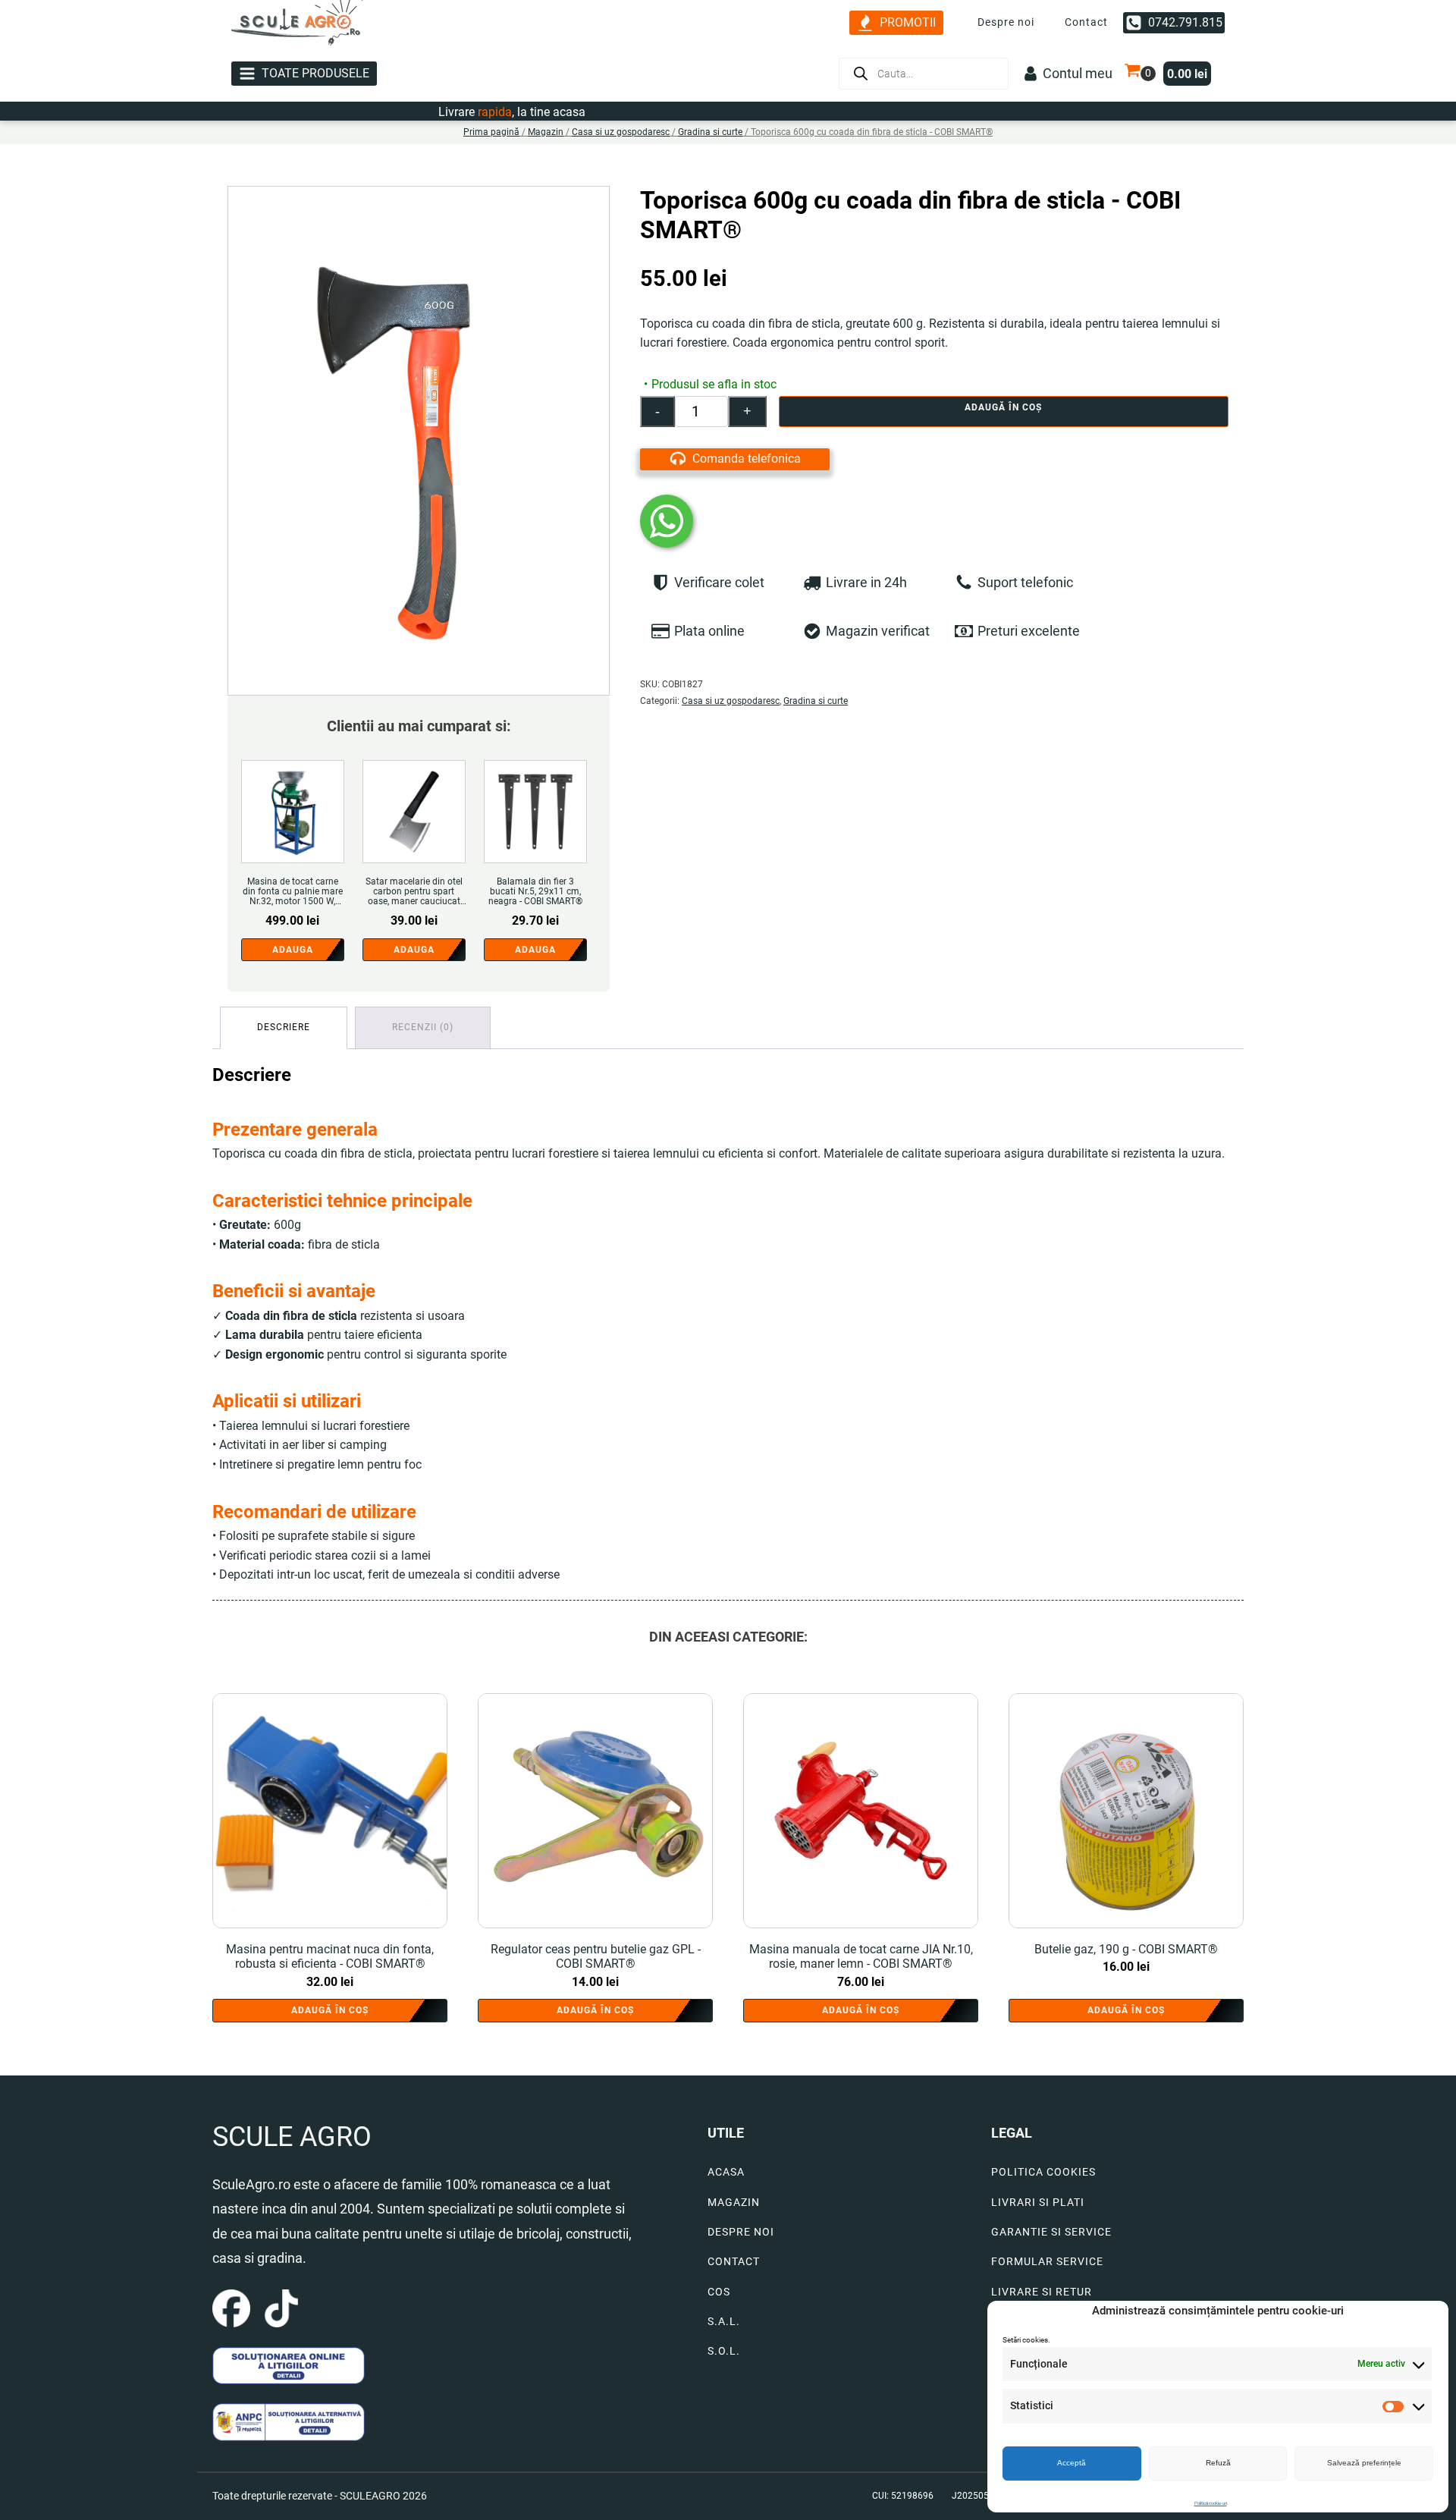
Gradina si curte (710, 132)
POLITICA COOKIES (1043, 2172)
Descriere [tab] (284, 1027)
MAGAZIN (734, 2203)
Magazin (546, 132)
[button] (896, 23)
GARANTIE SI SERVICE (1051, 2232)
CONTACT (734, 2262)
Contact (1086, 22)
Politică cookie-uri (1211, 2503)
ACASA (726, 2172)
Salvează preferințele (1364, 2463)
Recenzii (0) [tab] (423, 1027)
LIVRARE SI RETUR (1042, 2292)
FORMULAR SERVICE (1047, 2262)
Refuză (1218, 2463)
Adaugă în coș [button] (330, 2010)
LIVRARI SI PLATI (1038, 2203)
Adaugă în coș (1003, 407)
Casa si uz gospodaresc (621, 132)
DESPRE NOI (741, 2232)
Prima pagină (491, 132)
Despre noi (1006, 22)
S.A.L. (724, 2322)
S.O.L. (724, 2351)
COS (719, 2292)
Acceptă (1072, 2463)
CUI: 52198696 (903, 2496)
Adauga (293, 950)
